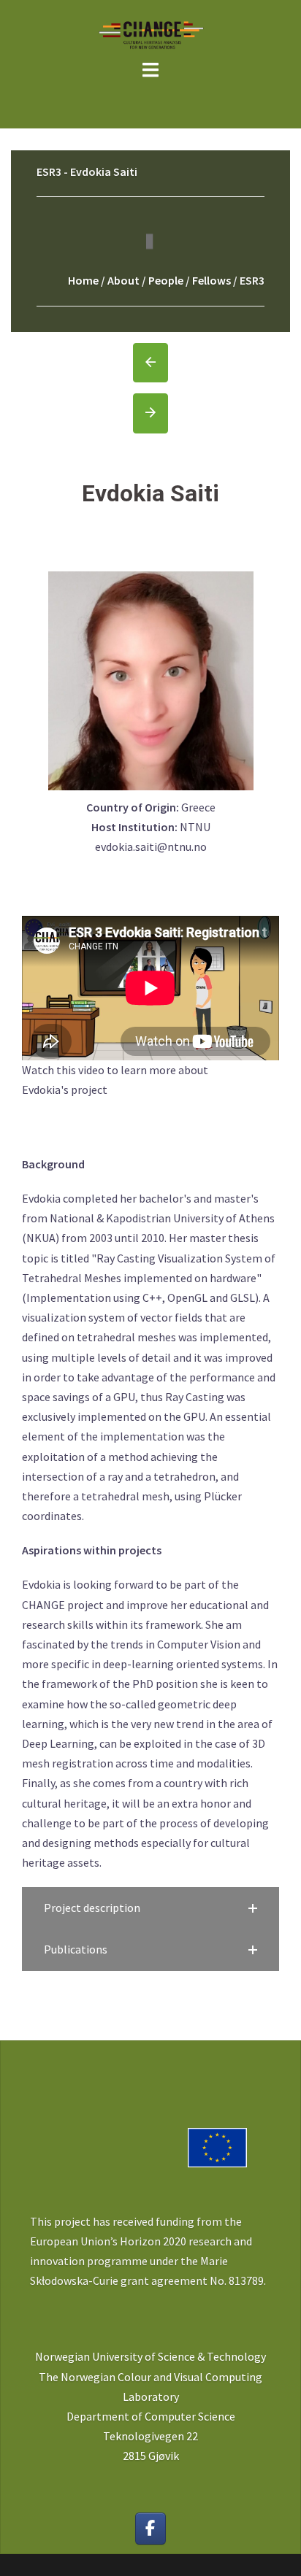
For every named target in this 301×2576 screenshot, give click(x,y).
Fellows (212, 280)
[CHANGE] (150, 34)
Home (83, 280)
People (166, 280)
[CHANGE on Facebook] (151, 2529)
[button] (150, 1908)
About (123, 280)
